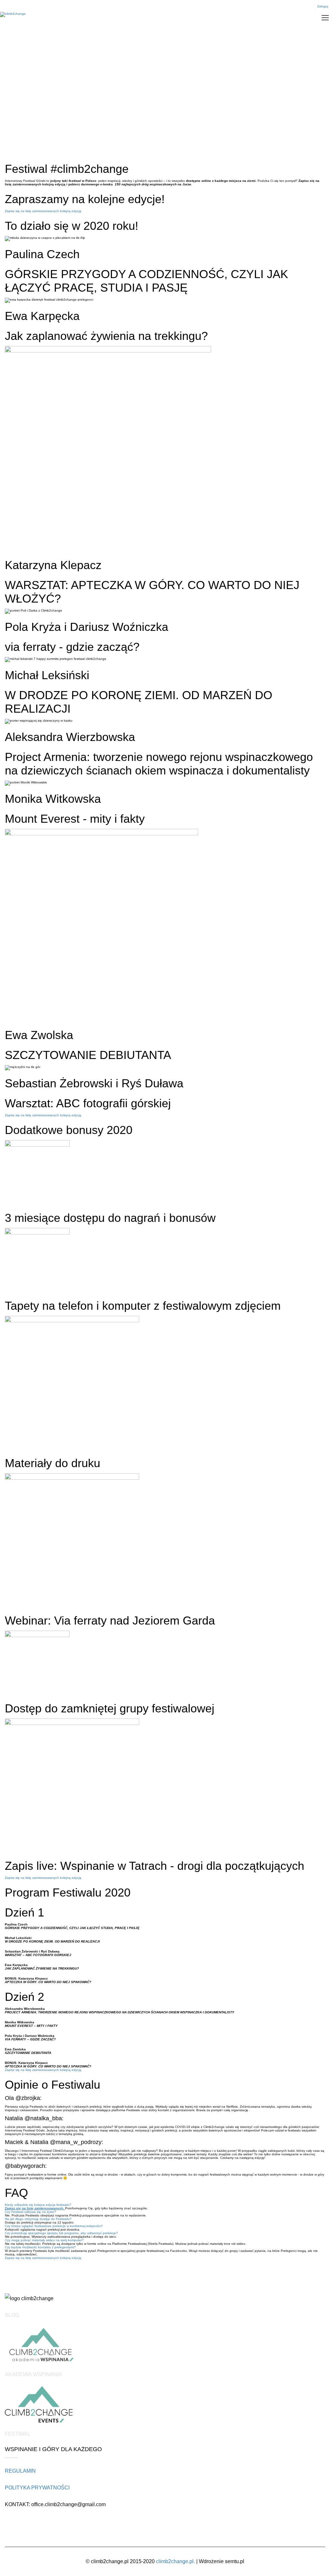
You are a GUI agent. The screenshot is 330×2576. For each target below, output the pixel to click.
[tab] (165, 2205)
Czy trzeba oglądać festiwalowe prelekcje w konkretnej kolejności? (54, 2226)
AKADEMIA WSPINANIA (34, 2374)
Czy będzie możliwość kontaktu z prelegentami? (40, 2247)
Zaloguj (323, 6)
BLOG (12, 2315)
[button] (43, 211)
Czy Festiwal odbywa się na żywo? (30, 2212)
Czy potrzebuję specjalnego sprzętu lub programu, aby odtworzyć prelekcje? (61, 2233)
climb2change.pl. (175, 2561)
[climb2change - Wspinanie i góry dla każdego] (13, 15)
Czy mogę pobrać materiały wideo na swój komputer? (44, 2240)
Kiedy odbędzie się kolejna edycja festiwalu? (38, 2205)
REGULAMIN (20, 2471)
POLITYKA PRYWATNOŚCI (37, 2488)
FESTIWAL (18, 2434)
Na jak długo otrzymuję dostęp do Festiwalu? (38, 2219)
